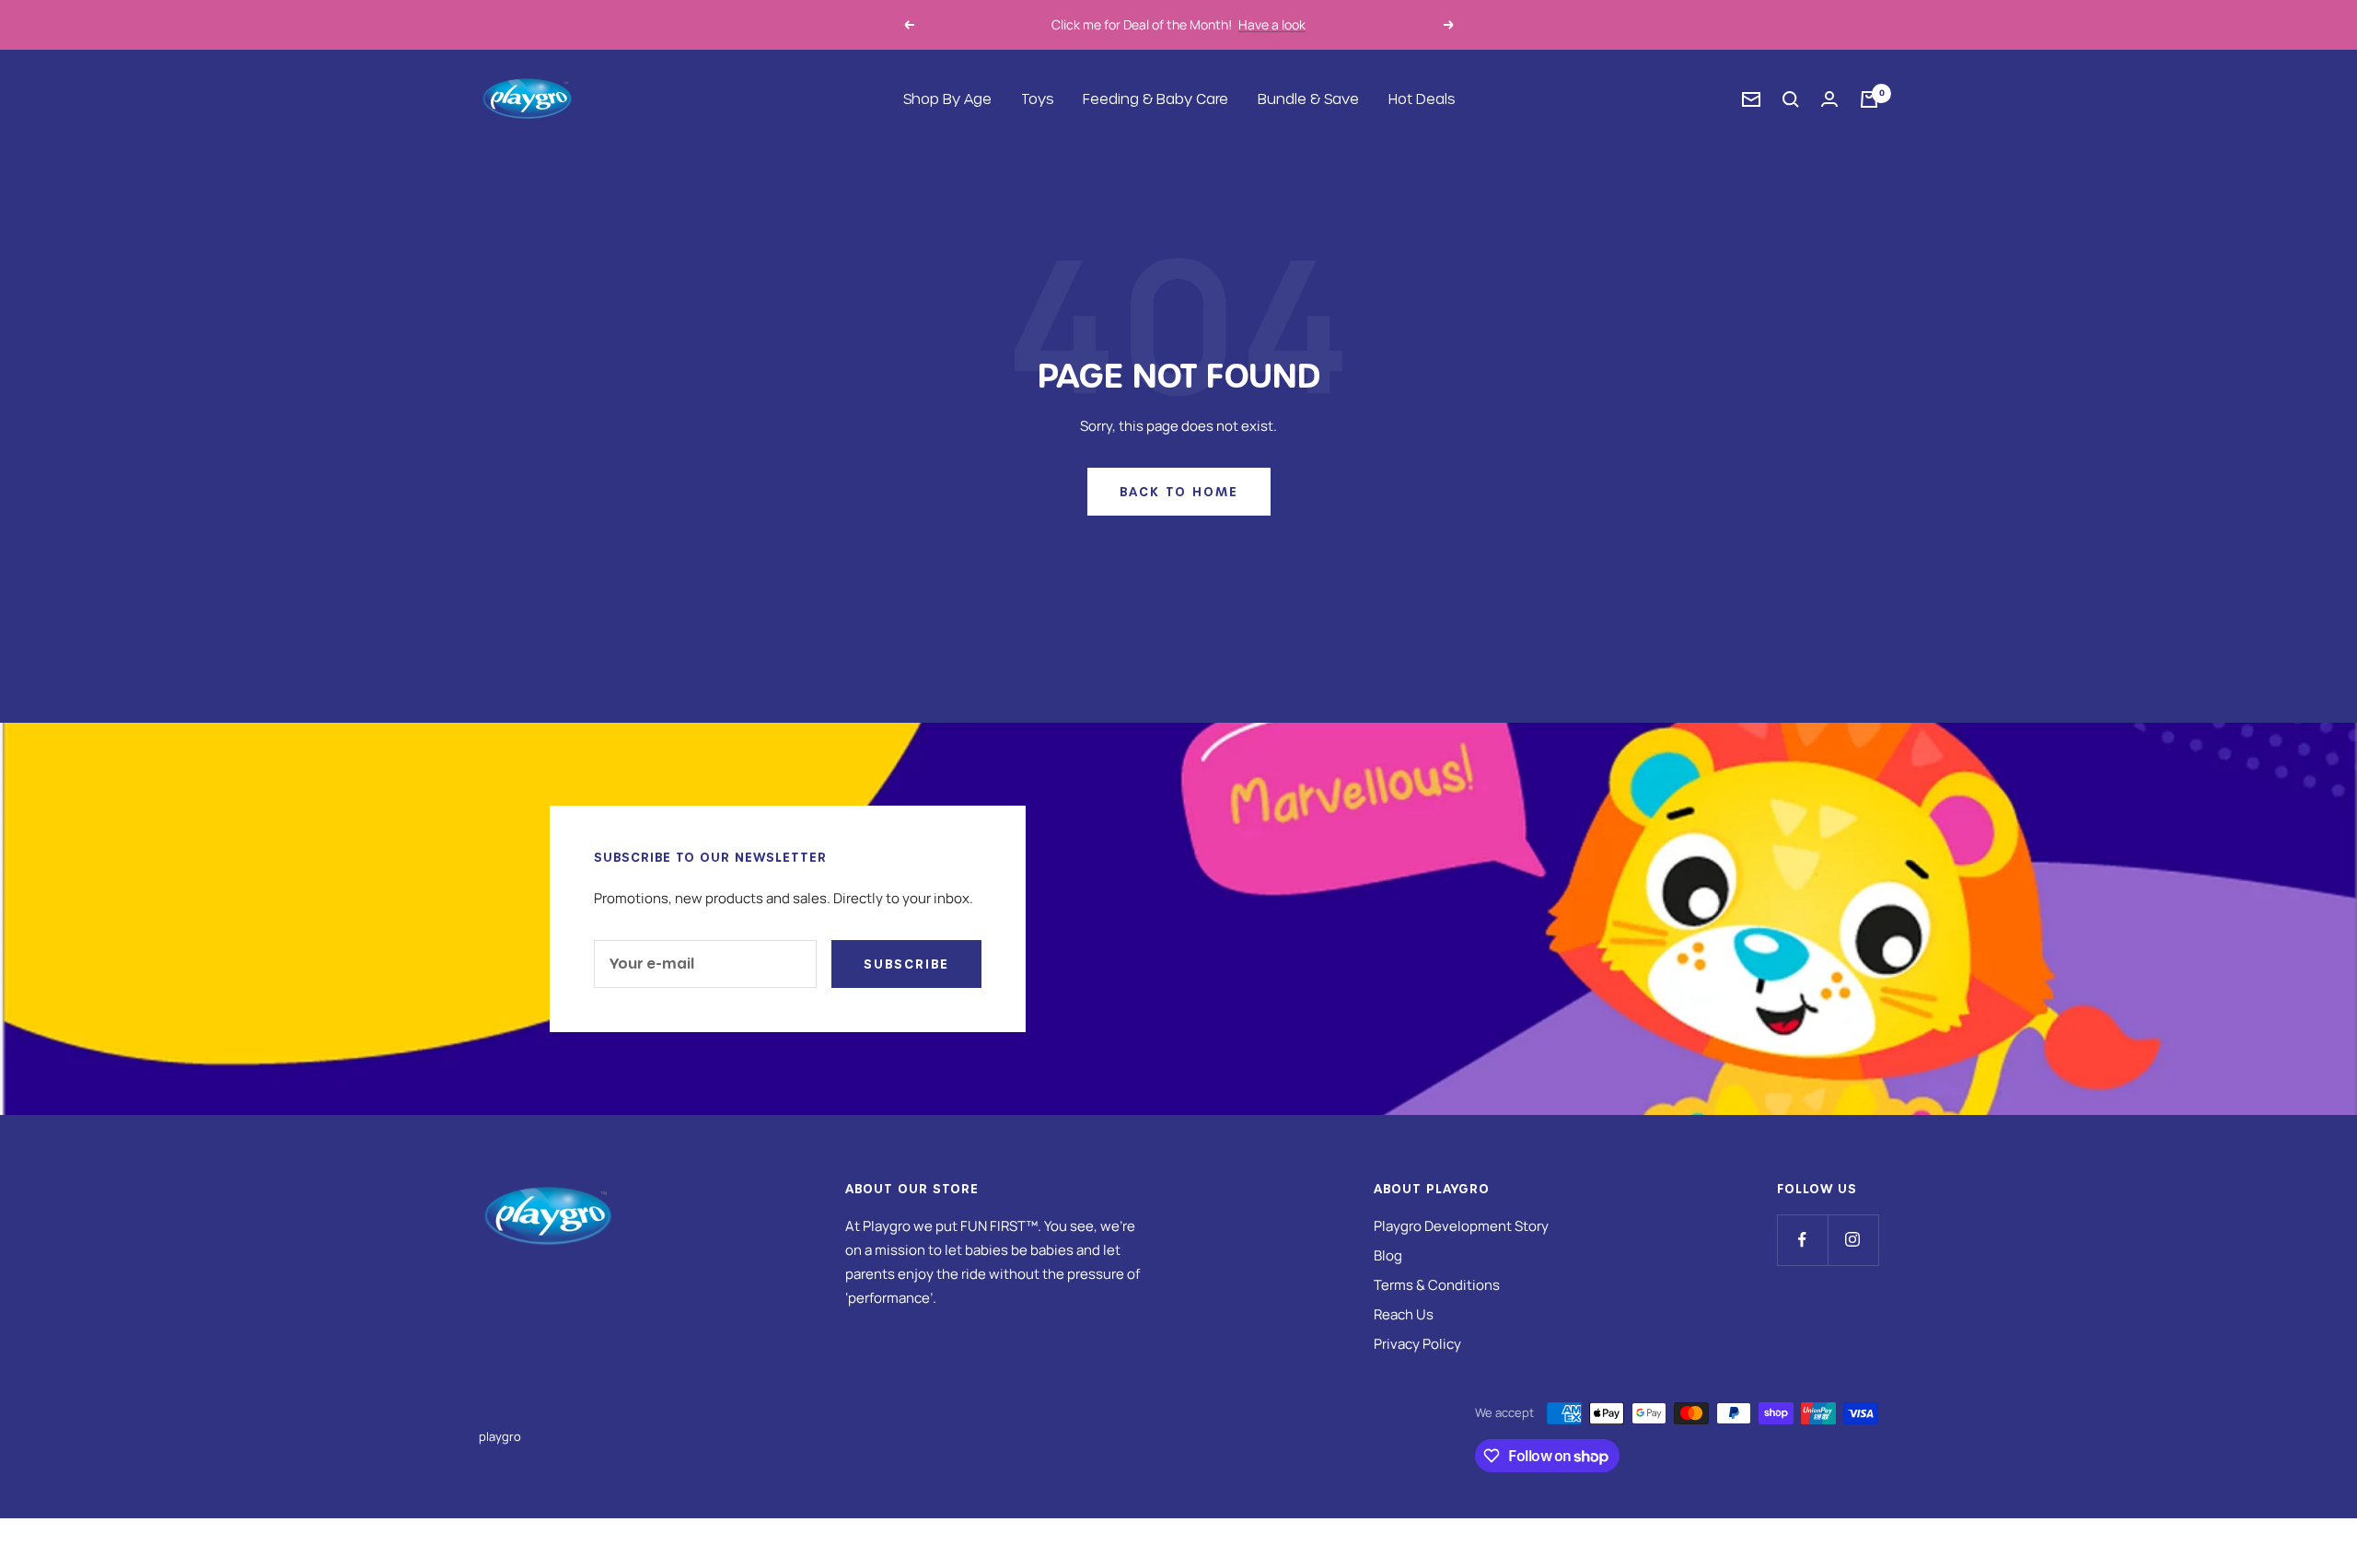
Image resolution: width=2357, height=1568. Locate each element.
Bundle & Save (1308, 99)
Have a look (1272, 24)
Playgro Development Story (1461, 1226)
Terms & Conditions (1437, 1285)
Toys (1037, 99)
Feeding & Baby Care (1155, 99)
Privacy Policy (1417, 1344)
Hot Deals (1422, 99)
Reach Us (1404, 1314)
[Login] (1829, 99)
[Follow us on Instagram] (1853, 1240)
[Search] (1791, 99)
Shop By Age (947, 99)
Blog (1388, 1255)
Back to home (1179, 491)
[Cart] (1869, 99)
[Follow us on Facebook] (1802, 1240)
